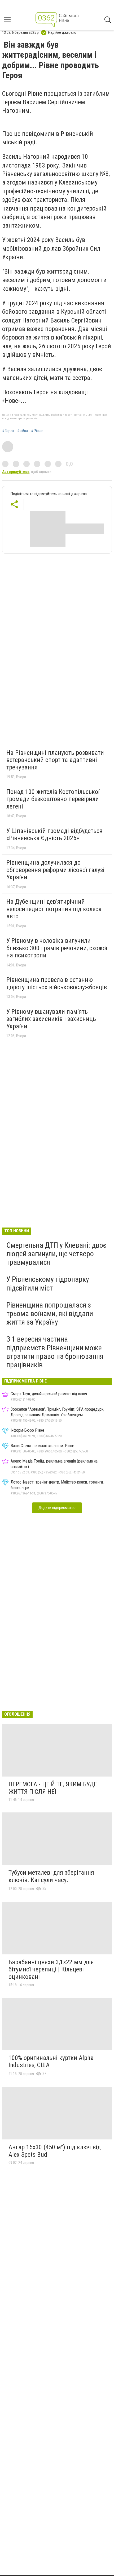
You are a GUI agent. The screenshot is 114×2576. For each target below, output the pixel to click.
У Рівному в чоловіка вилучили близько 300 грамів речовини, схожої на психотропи (57, 948)
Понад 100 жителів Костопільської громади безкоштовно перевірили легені (53, 799)
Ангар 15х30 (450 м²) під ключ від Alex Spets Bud (55, 2151)
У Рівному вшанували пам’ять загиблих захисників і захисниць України (51, 1019)
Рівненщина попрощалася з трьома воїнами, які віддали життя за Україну (50, 1314)
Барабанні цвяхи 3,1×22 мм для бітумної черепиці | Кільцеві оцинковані (51, 1969)
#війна (23, 431)
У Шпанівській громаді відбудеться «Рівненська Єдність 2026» (54, 835)
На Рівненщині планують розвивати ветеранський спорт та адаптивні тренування (55, 760)
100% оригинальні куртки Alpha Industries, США (51, 2062)
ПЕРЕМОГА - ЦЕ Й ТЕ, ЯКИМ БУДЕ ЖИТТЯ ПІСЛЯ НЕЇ (53, 1788)
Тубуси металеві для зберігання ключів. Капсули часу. (51, 1876)
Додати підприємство (57, 1508)
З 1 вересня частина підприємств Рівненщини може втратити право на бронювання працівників (55, 1352)
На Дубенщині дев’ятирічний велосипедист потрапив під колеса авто (54, 909)
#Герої (8, 431)
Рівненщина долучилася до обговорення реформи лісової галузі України (55, 870)
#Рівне (37, 431)
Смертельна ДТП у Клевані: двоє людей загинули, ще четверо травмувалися (56, 1254)
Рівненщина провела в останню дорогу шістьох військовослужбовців (57, 983)
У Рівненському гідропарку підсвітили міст (48, 1283)
